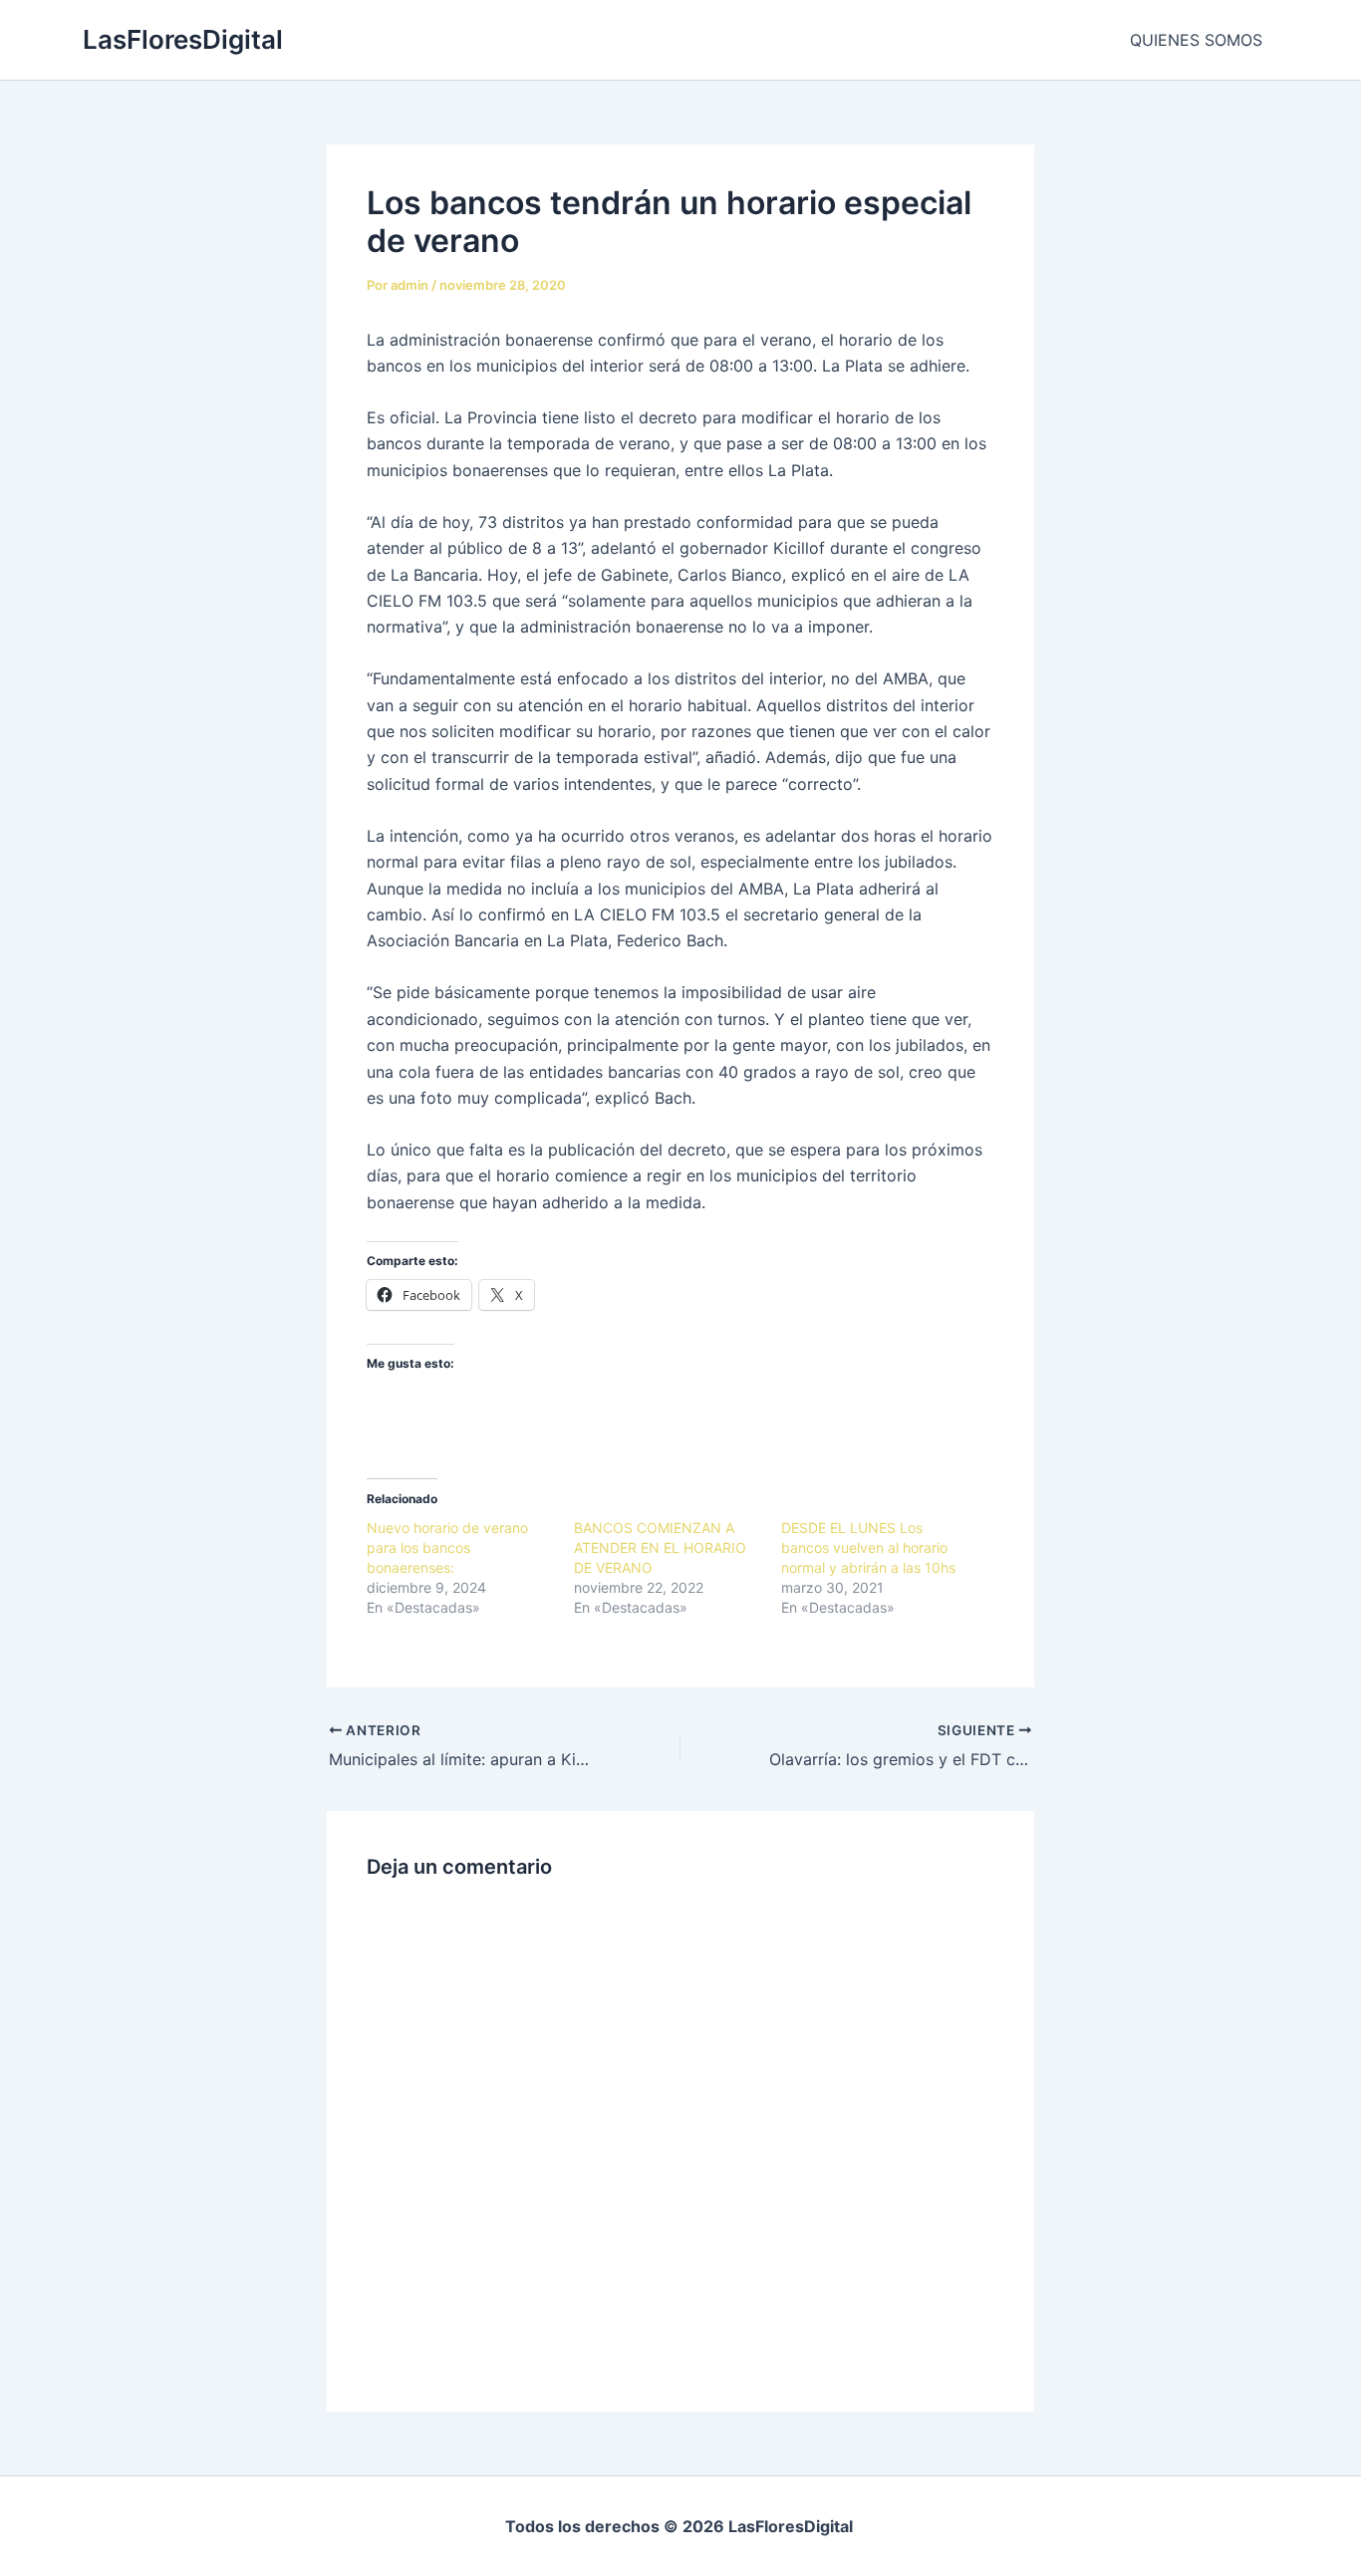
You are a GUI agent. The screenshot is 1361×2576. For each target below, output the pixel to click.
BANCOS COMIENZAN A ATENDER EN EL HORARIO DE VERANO (660, 1547)
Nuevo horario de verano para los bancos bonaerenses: (447, 1547)
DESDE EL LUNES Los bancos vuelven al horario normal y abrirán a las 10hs (868, 1547)
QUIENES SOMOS (1196, 40)
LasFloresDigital (183, 39)
